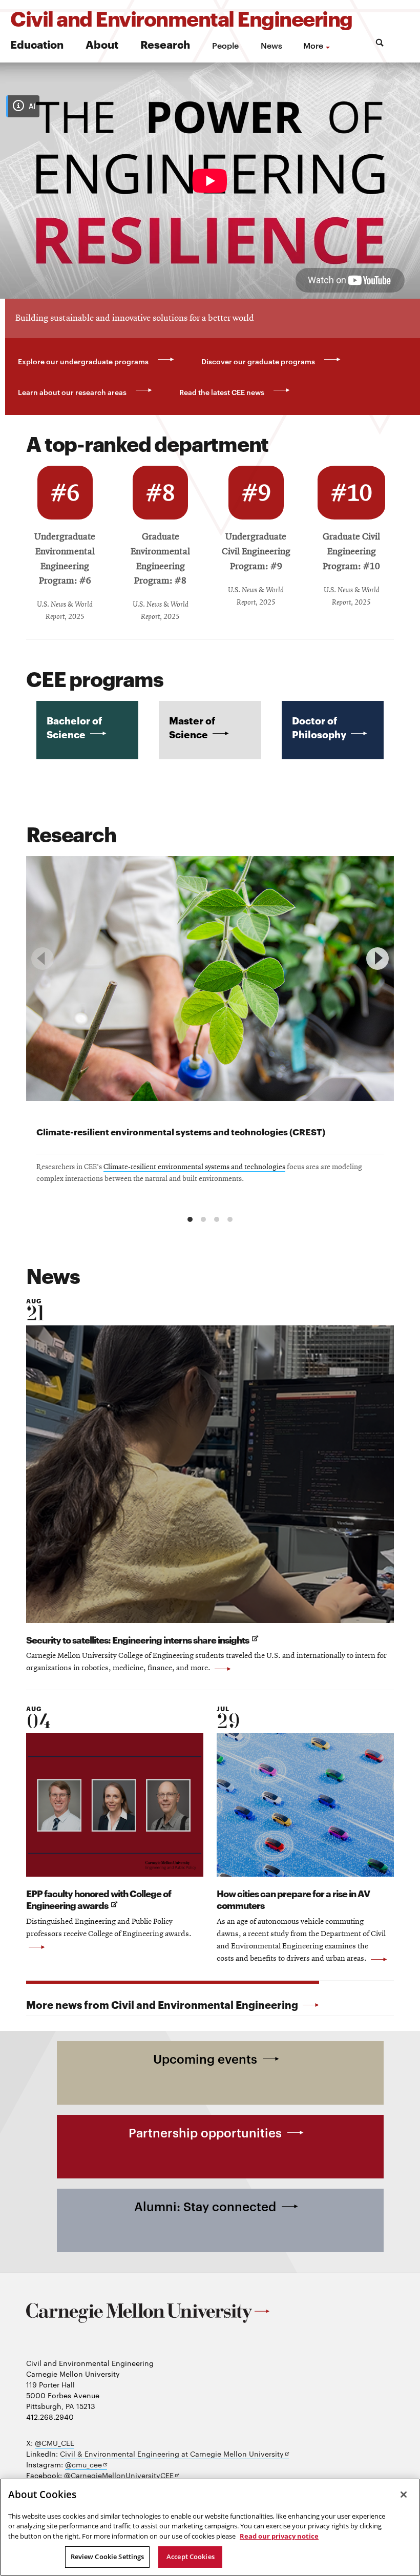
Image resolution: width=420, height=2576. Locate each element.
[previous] (43, 959)
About (102, 44)
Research (165, 44)
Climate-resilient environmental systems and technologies (194, 1167)
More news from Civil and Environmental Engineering (163, 2004)
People (225, 45)
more (313, 45)
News (271, 45)
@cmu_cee (86, 2465)
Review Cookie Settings (108, 2557)
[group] (210, 1030)
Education (37, 44)
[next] (377, 959)
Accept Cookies (191, 2557)
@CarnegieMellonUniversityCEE (121, 2475)
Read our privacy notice (279, 2536)
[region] (210, 1034)
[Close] (404, 2495)
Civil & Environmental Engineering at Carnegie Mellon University (174, 2454)
